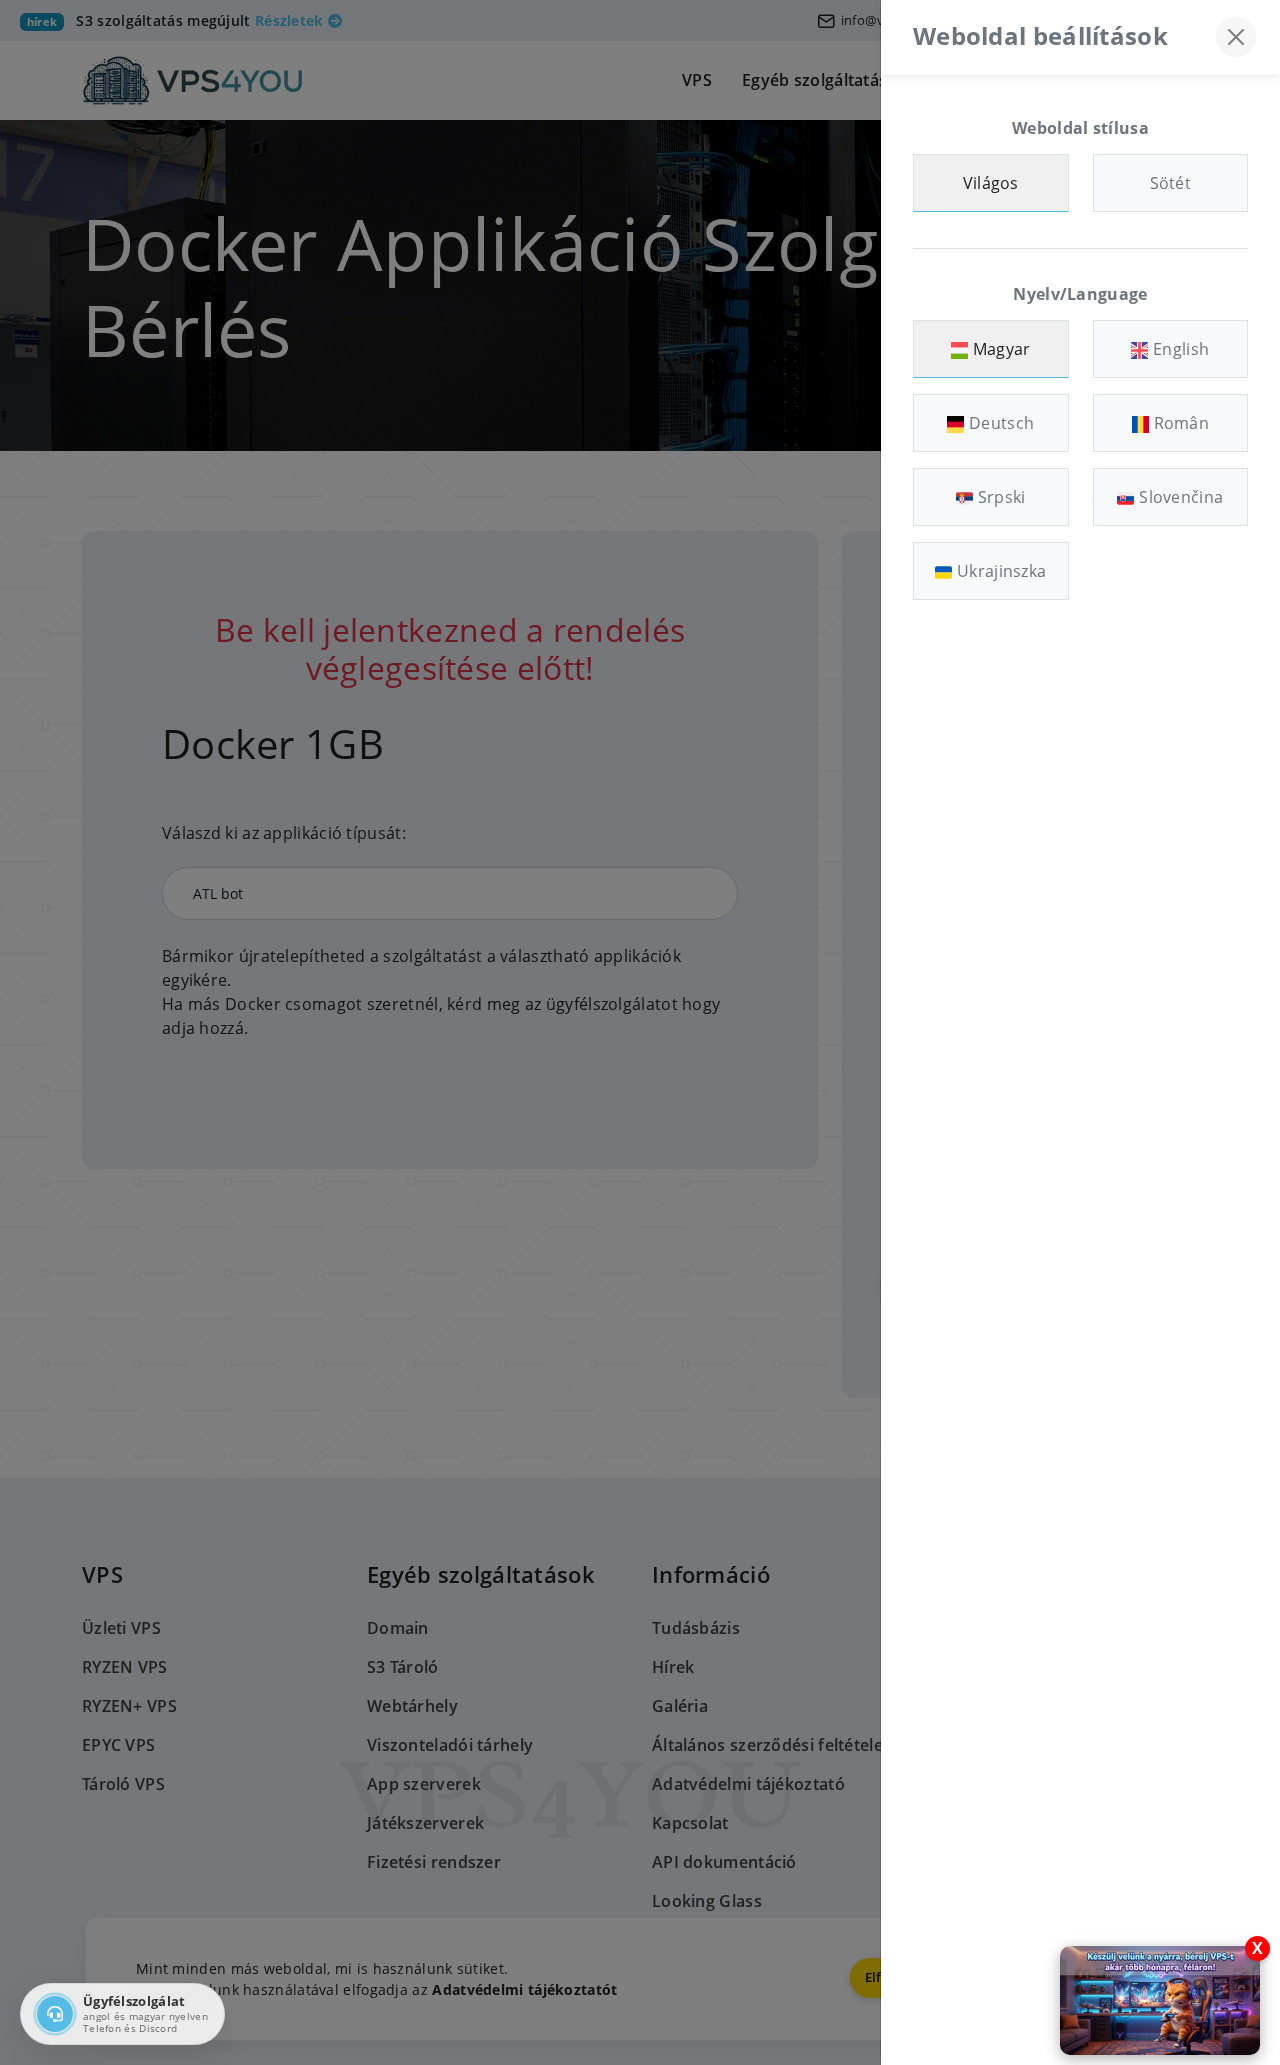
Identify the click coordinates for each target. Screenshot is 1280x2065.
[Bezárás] (1236, 37)
